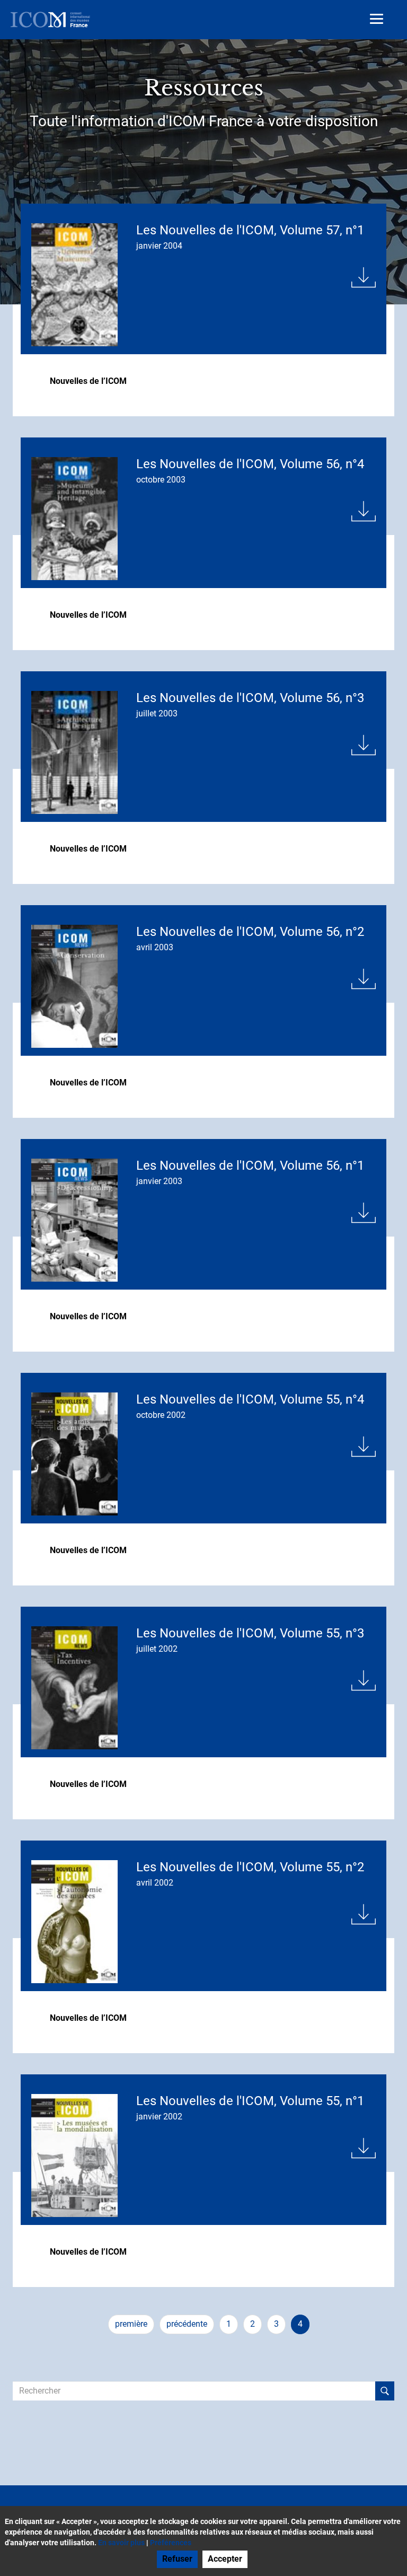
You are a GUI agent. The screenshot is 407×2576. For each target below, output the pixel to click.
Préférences (171, 2543)
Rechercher (385, 2391)
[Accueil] (50, 20)
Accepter (225, 2559)
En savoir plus (121, 2543)
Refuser (177, 2559)
